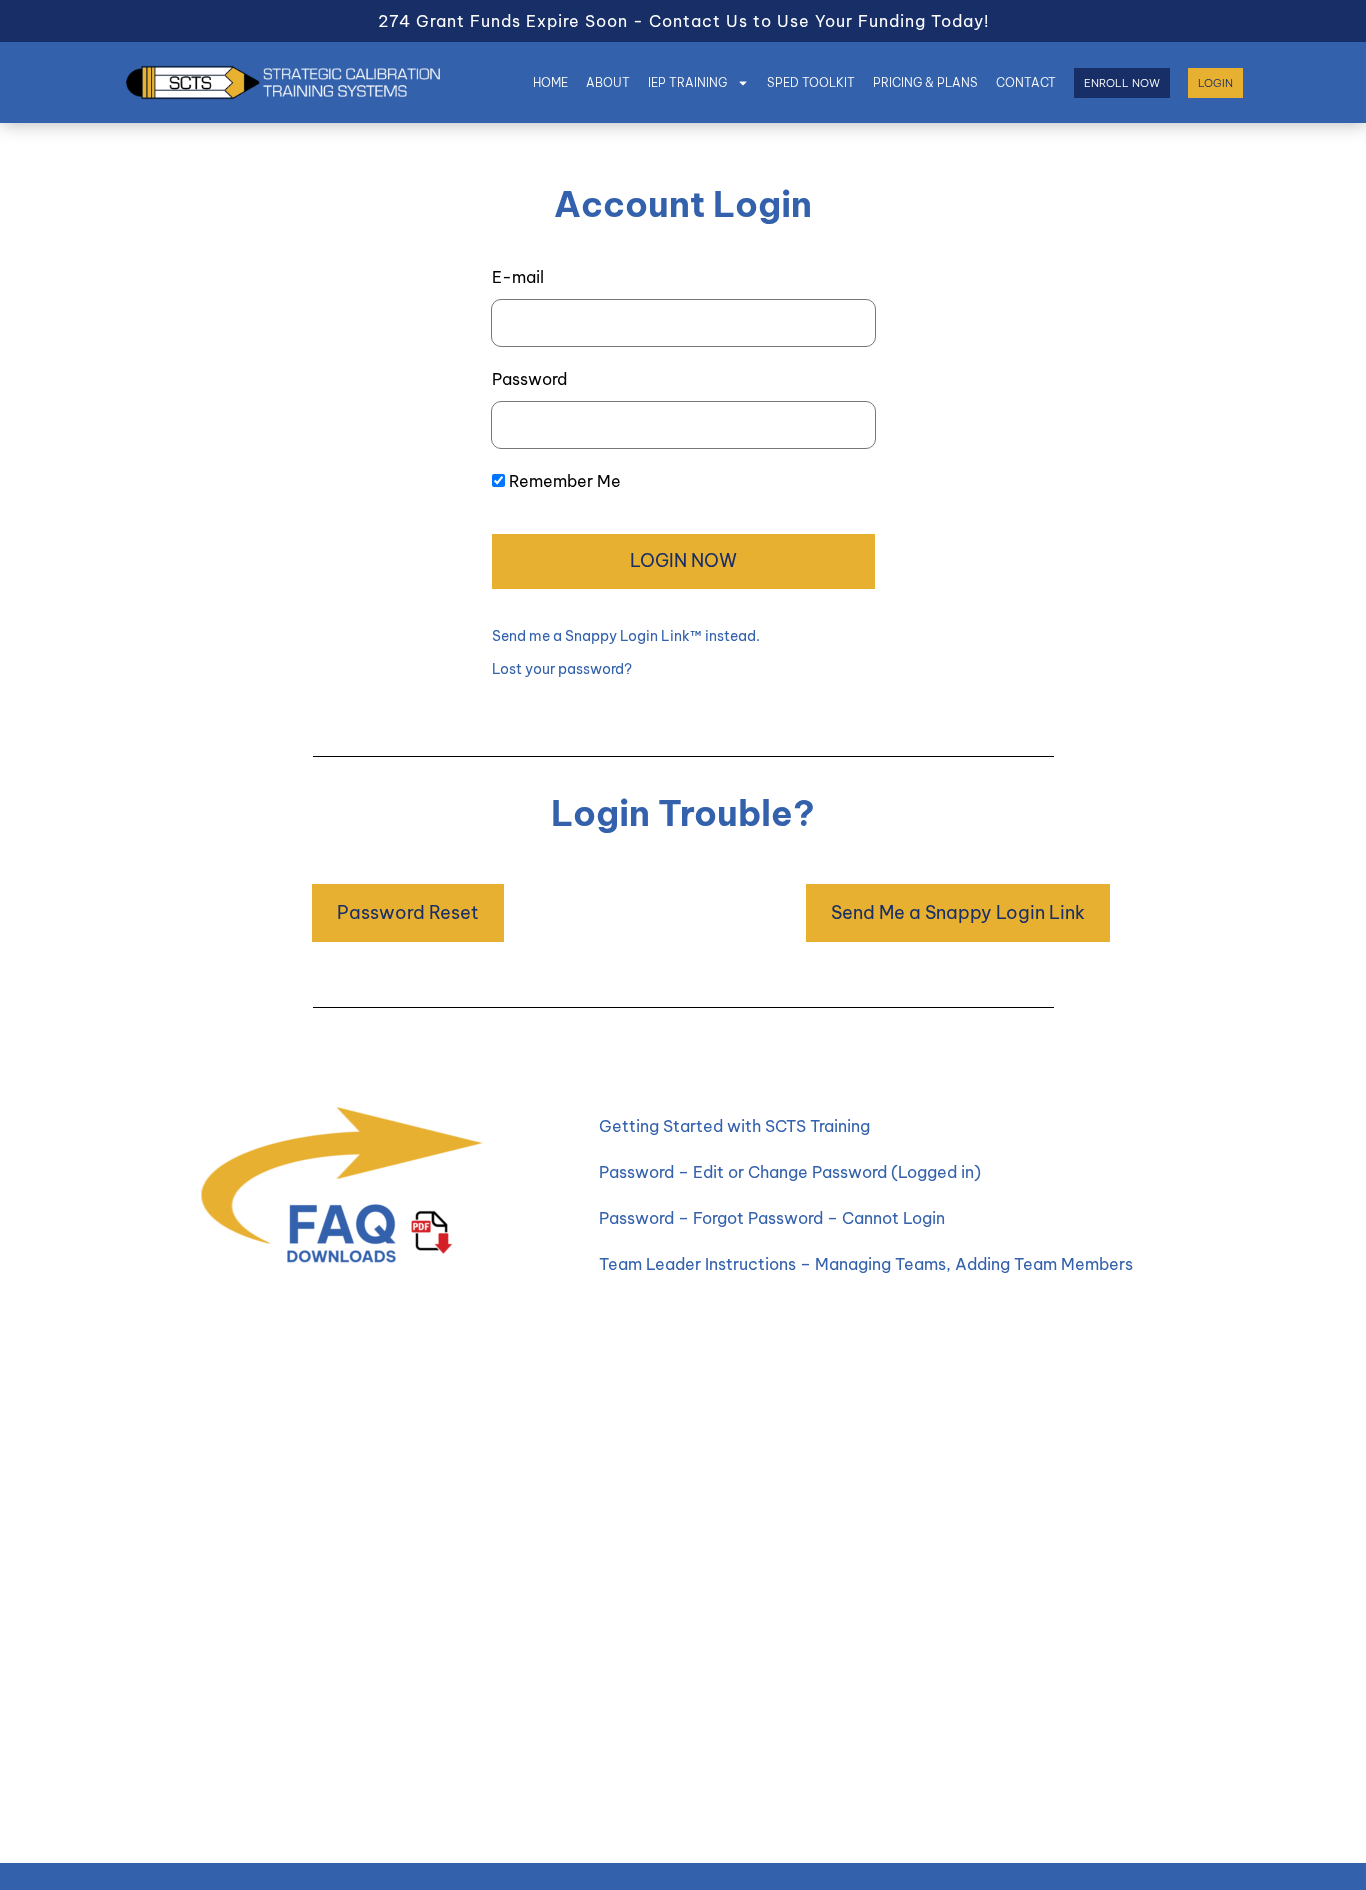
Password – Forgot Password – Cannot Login (772, 1218)
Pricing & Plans (925, 82)
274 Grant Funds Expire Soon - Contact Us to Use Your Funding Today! (683, 21)
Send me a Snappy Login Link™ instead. (626, 636)
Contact (1026, 82)
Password (529, 379)
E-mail (518, 277)
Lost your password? (562, 669)
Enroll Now (1122, 83)
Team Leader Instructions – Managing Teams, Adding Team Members (866, 1264)
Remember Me (565, 481)
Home (550, 82)
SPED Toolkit (811, 82)
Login (1215, 83)
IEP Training (687, 82)
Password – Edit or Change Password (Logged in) (790, 1172)
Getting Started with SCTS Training (734, 1126)
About (608, 82)
